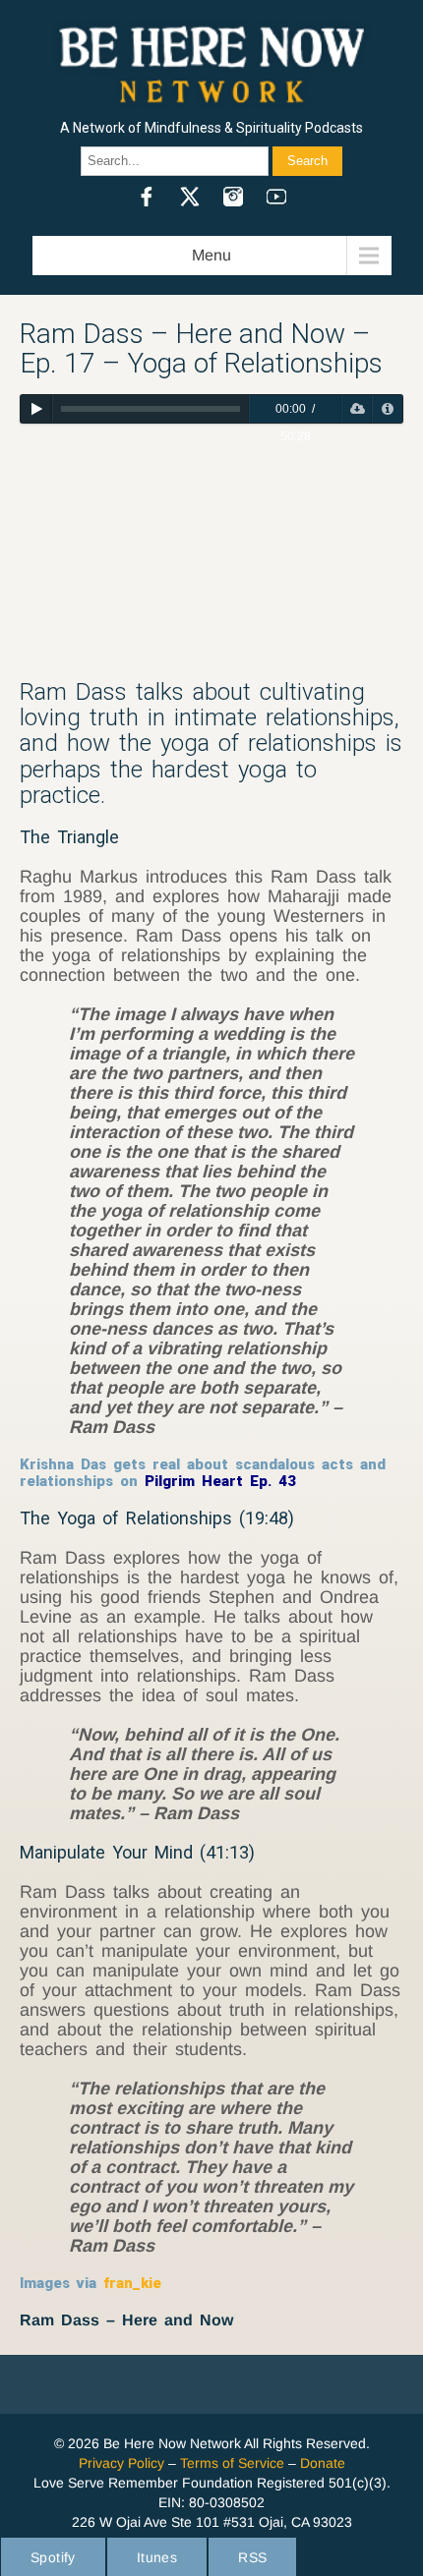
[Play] (36, 409)
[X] (190, 197)
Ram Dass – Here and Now (126, 2320)
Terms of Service (232, 2463)
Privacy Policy (121, 2463)
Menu (211, 255)
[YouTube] (276, 197)
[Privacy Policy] (387, 409)
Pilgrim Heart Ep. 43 (220, 1481)
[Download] (357, 409)
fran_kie (132, 2283)
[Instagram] (233, 197)
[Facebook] (147, 197)
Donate (323, 2463)
